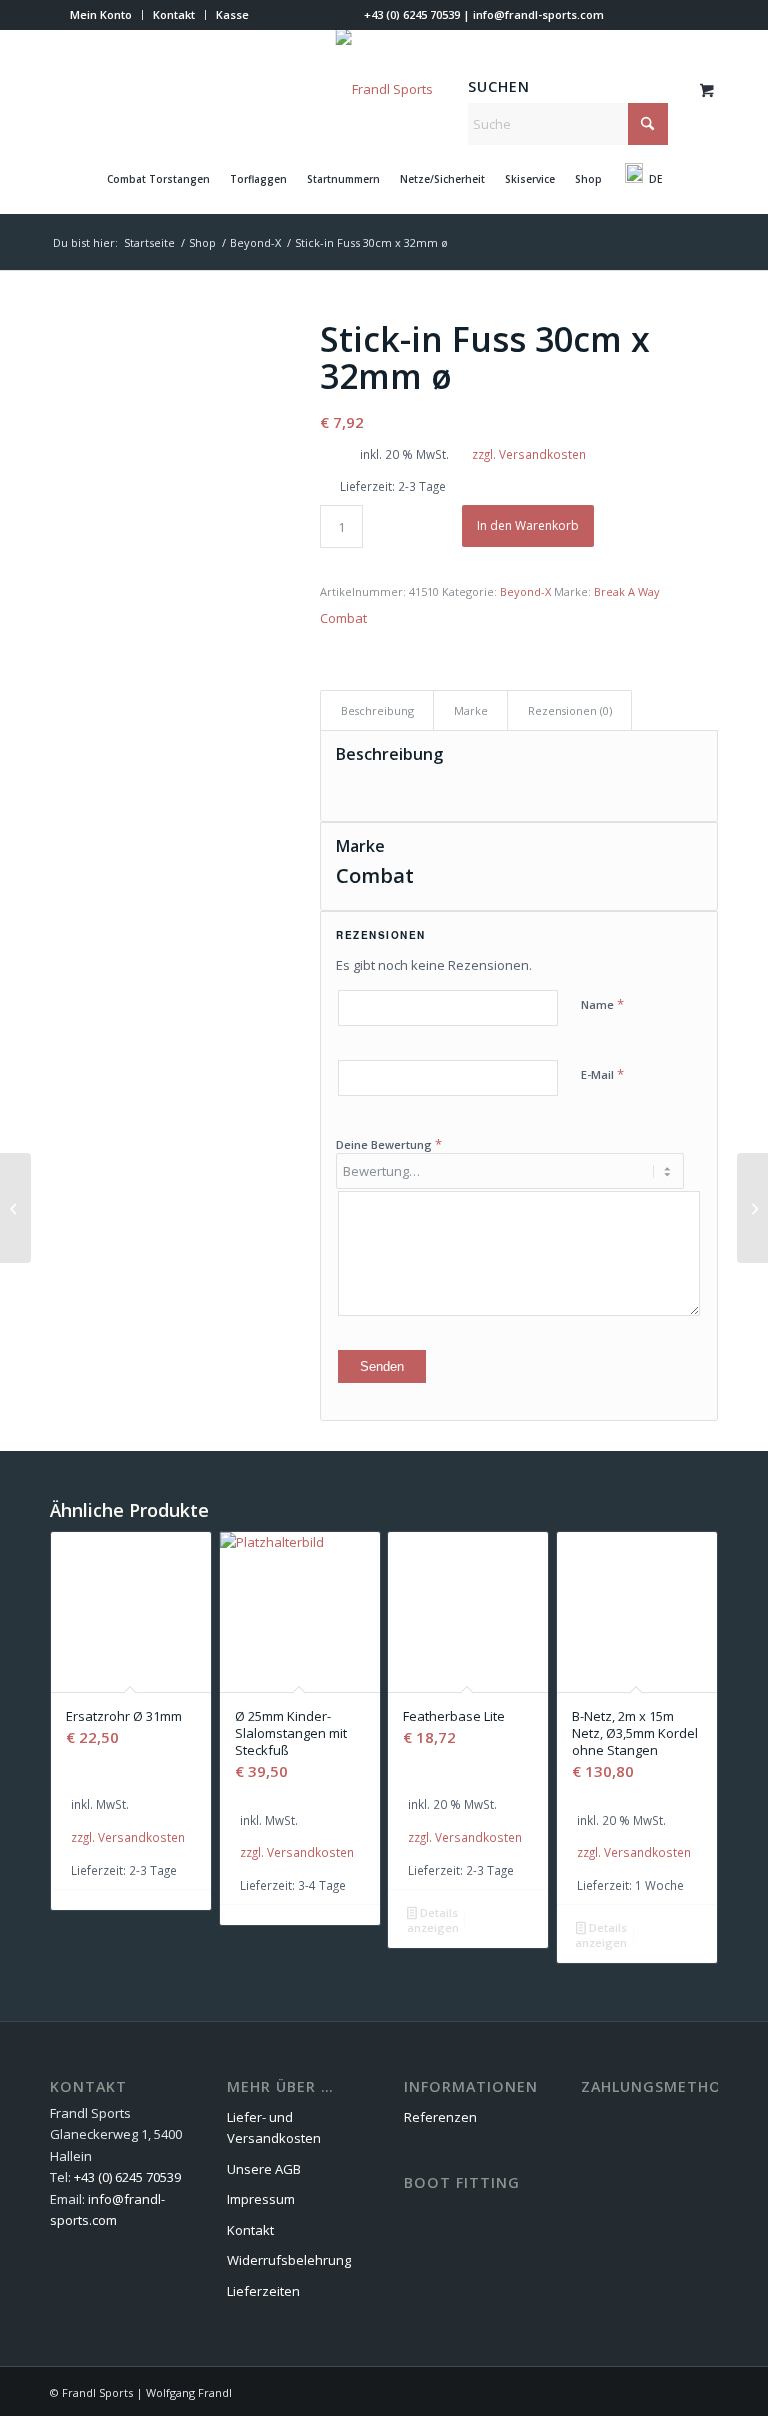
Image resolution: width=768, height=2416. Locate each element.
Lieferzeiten (263, 2291)
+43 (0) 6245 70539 (412, 14)
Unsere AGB (264, 2169)
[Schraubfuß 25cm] (15, 1208)
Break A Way (627, 591)
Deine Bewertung (389, 1144)
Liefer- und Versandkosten (274, 2127)
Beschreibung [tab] (377, 710)
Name (602, 1004)
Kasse (232, 14)
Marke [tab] (471, 710)
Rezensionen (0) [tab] (570, 710)
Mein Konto (101, 14)
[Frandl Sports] (384, 89)
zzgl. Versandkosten (529, 454)
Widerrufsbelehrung (289, 2260)
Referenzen (440, 2117)
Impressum (261, 2199)
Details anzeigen (433, 1920)
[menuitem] (101, 15)
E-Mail (602, 1074)
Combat (343, 618)
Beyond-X (525, 591)
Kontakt (174, 14)
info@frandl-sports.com (538, 14)
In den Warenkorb (528, 525)
